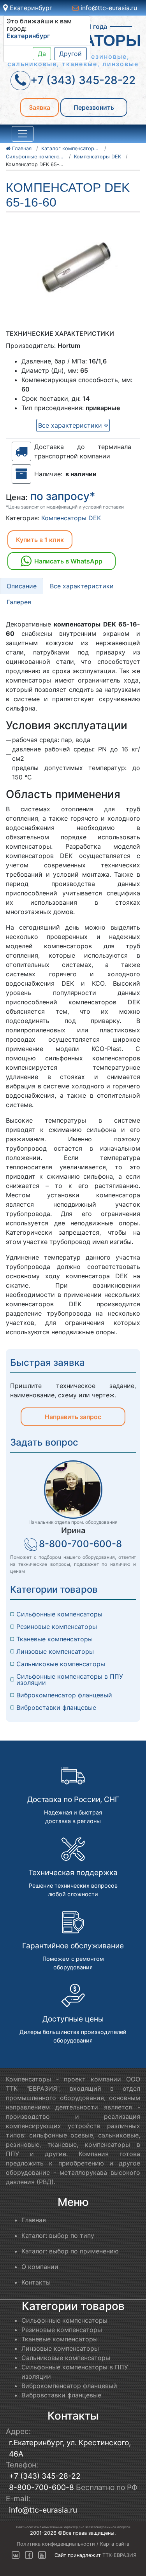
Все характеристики (71, 425)
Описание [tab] (22, 586)
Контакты (36, 2282)
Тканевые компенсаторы (55, 1639)
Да (42, 54)
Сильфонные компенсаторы (59, 1614)
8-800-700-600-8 (80, 1544)
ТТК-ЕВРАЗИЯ (120, 2555)
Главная (34, 2220)
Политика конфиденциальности (56, 2544)
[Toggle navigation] (23, 134)
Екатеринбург (30, 8)
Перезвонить (94, 107)
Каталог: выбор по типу (58, 2236)
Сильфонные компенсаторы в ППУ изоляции (71, 1679)
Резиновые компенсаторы (57, 1627)
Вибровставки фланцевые (56, 1707)
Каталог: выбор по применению (70, 2251)
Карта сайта (115, 2544)
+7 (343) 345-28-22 (45, 2476)
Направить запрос (73, 1417)
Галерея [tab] (19, 602)
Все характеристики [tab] (82, 586)
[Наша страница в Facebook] (29, 2555)
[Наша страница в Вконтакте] (16, 2555)
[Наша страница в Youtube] (42, 2555)
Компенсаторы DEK (71, 518)
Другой (70, 54)
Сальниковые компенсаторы (61, 1664)
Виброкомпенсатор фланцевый (64, 1695)
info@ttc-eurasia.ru (108, 8)
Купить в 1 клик (40, 540)
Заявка (40, 107)
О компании (40, 2267)
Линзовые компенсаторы (55, 1651)
